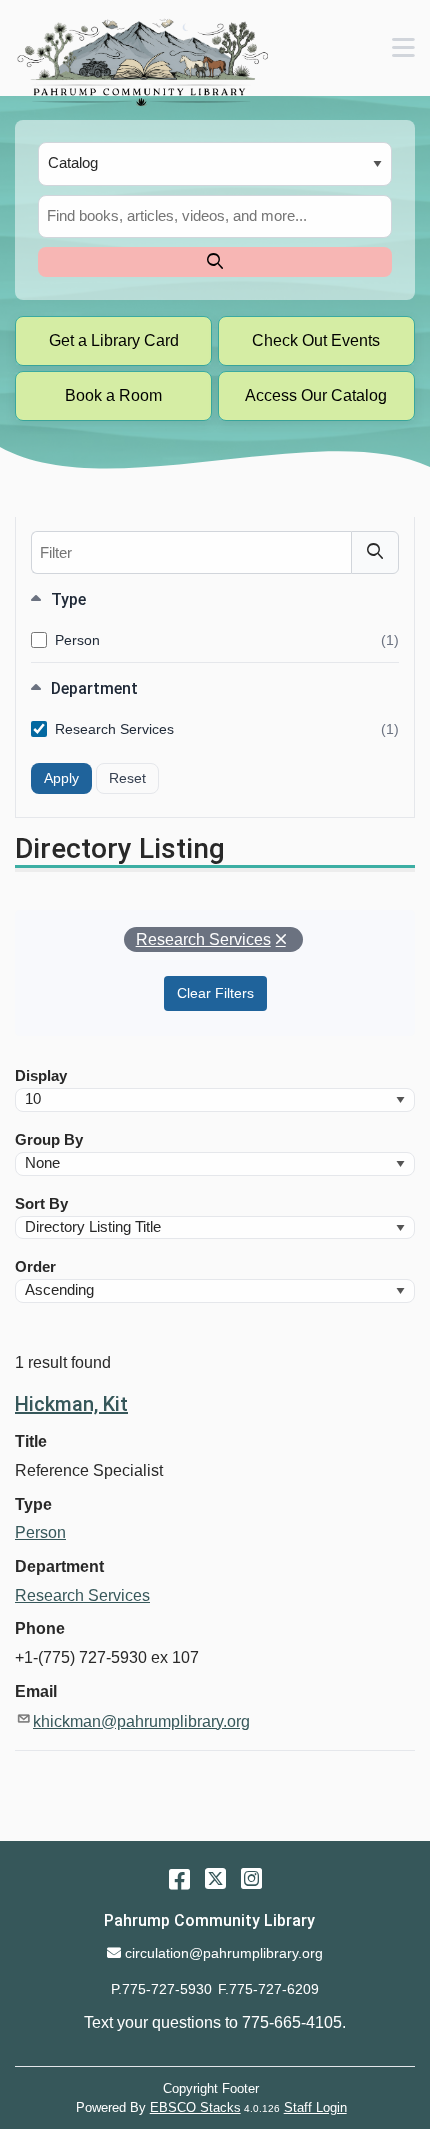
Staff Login (315, 2107)
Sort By (41, 1204)
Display (41, 1076)
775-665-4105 (292, 2022)
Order (35, 1267)
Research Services (227, 730)
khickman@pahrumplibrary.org (141, 1721)
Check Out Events (316, 340)
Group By (49, 1140)
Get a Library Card (114, 340)
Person (227, 641)
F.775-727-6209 (268, 1989)
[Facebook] (179, 1878)
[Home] (141, 62)
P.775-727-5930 (161, 1989)
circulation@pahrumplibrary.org (223, 1953)
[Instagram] (251, 1878)
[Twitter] (215, 1878)
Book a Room (113, 395)
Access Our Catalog (316, 395)
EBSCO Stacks (195, 2107)
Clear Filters (215, 993)
